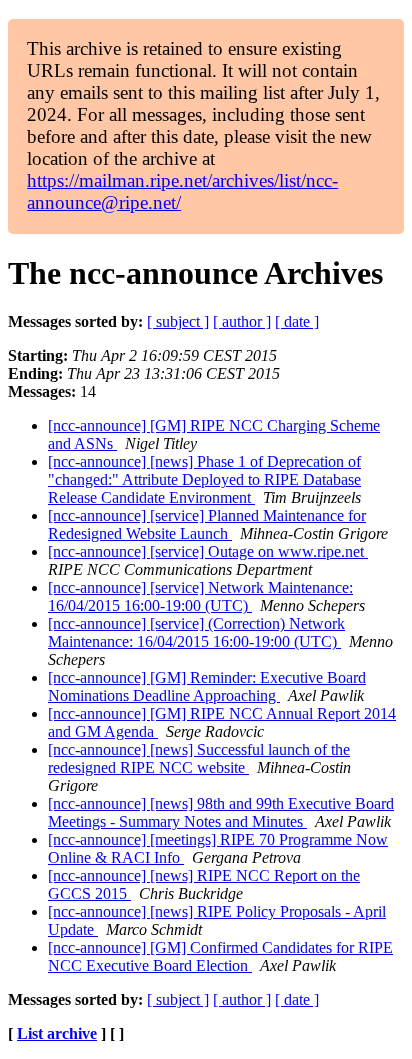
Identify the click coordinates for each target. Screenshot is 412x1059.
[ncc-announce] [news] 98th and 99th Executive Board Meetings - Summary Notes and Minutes (221, 812)
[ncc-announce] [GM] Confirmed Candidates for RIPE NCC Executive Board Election (220, 956)
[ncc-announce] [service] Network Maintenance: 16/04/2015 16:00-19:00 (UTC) (200, 596)
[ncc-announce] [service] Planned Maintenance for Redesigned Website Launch (207, 524)
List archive (57, 1033)
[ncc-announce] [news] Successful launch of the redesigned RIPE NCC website (199, 758)
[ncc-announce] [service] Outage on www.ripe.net (208, 551)
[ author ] (242, 321)
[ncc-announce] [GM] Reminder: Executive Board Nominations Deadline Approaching (207, 686)
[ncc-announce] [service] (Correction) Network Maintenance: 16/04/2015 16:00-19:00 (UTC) (196, 632)
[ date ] (297, 321)
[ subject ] (178, 321)
